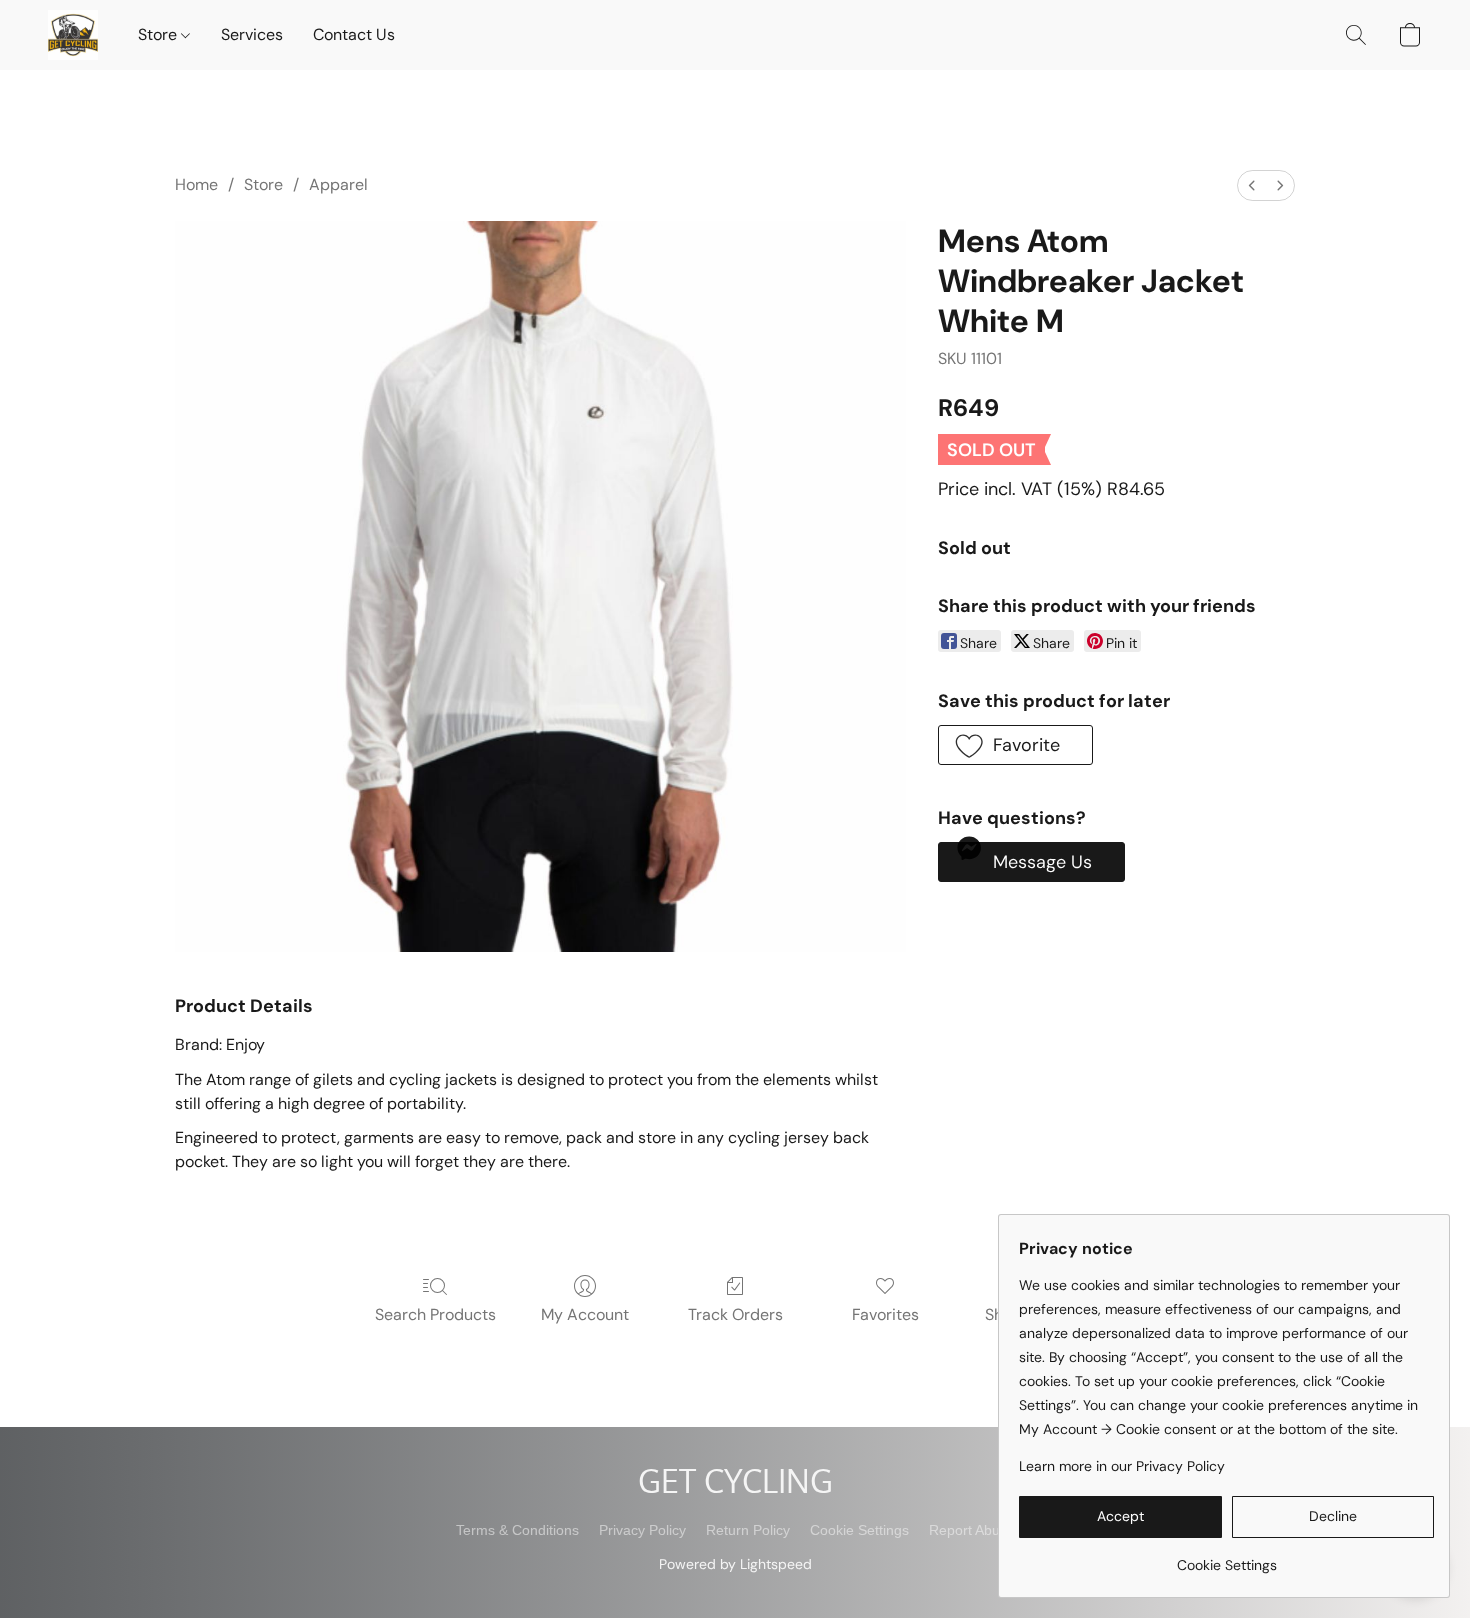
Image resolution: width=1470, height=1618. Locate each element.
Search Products (435, 1314)
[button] (73, 35)
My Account (585, 1314)
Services (252, 34)
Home (196, 184)
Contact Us (354, 34)
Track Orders (735, 1314)
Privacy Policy (642, 1530)
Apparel (338, 184)
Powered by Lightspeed (735, 1564)
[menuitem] (1252, 185)
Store (159, 34)
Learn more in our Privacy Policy (1122, 1466)
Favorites (885, 1314)
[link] (1226, 1557)
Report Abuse (972, 1530)
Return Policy (748, 1530)
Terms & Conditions (517, 1530)
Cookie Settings (859, 1530)
